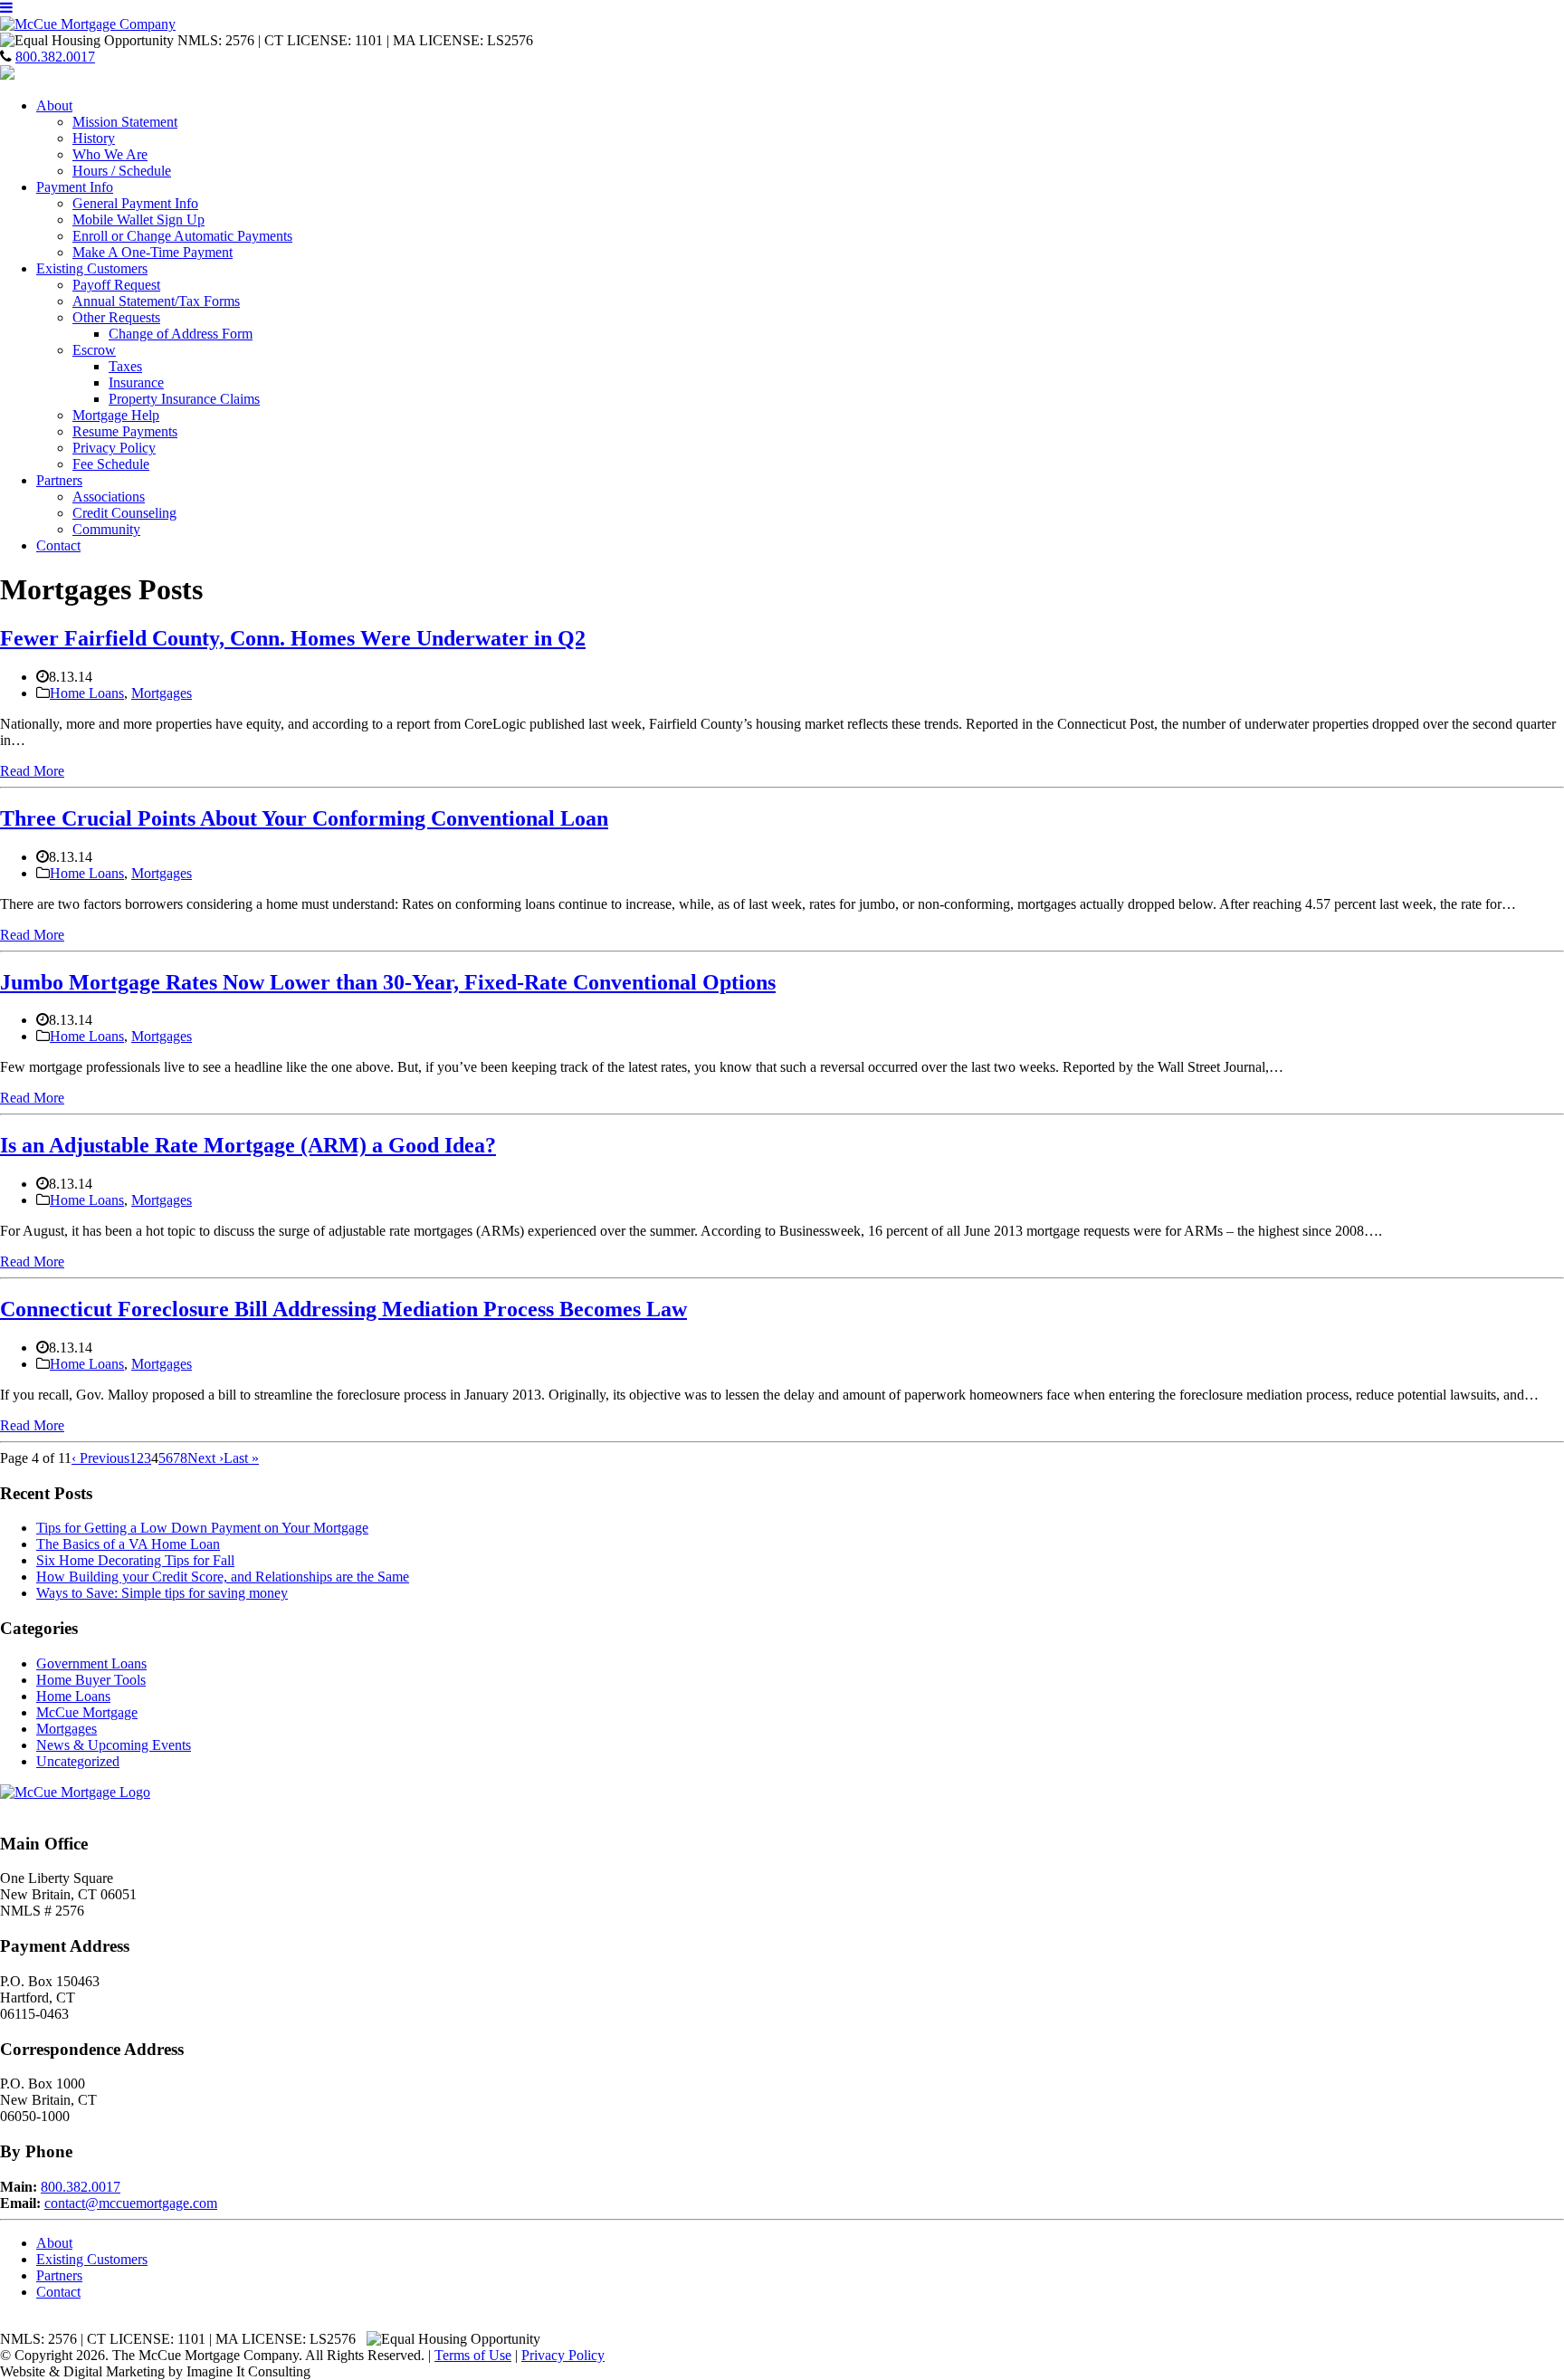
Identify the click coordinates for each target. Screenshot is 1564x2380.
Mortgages (162, 693)
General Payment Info (135, 203)
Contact (58, 545)
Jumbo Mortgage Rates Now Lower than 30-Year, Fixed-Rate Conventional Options (388, 982)
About (54, 105)
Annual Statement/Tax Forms (156, 301)
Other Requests (116, 317)
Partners (59, 480)
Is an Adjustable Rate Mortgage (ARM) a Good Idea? (248, 1145)
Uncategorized (78, 1761)
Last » (241, 1458)
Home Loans (87, 693)
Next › (205, 1458)
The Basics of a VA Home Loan (128, 1544)
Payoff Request (116, 285)
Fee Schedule (111, 464)
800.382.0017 (55, 57)
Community (106, 529)
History (94, 138)
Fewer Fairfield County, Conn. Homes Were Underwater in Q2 (293, 638)
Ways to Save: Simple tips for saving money (162, 1593)
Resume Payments (125, 431)
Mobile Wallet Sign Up (138, 220)
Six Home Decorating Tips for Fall (135, 1560)
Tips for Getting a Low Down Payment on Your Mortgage (202, 1528)
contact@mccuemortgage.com (131, 2203)
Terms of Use (473, 2355)
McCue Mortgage (87, 1712)
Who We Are (110, 154)
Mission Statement (125, 122)
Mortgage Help (116, 415)
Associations (109, 497)
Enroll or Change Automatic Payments (182, 236)
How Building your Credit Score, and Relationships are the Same (223, 1577)
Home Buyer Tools (91, 1680)
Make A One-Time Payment (153, 252)
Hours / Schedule (122, 171)
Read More (32, 771)
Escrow (94, 350)
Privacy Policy (114, 448)
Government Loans (91, 1663)
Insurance (136, 382)
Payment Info (75, 187)
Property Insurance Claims (184, 399)
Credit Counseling (124, 513)
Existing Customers (92, 268)
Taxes (125, 366)
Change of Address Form (181, 334)
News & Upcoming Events (114, 1745)
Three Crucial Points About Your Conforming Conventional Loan (304, 818)
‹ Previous (100, 1458)
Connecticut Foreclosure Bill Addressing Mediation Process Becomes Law (343, 1309)
